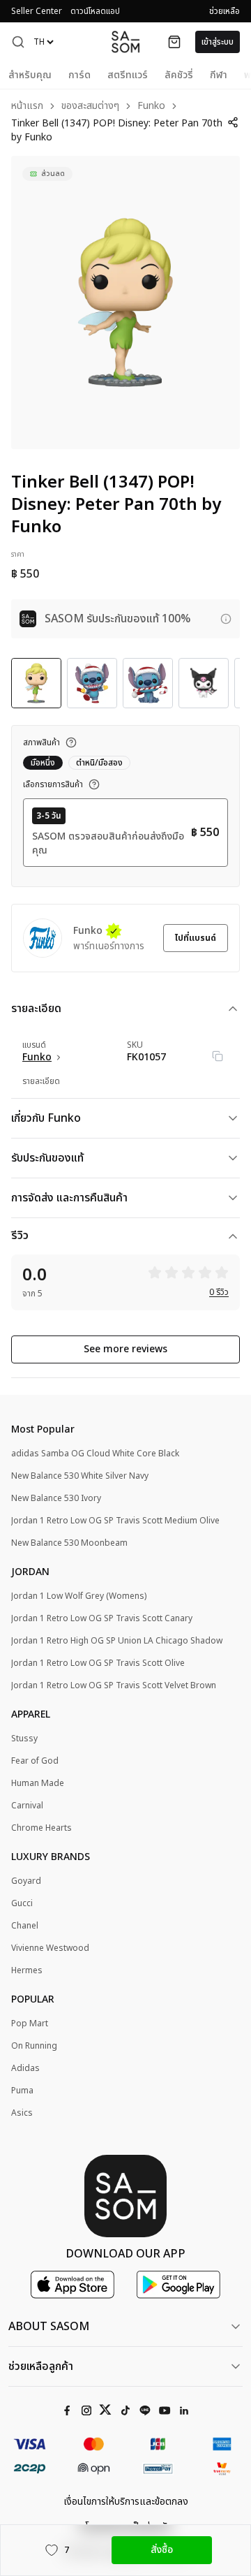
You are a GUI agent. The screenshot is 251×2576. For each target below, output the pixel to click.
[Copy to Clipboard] (218, 1056)
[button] (18, 42)
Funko (151, 107)
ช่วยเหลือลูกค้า (41, 2366)
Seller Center (37, 11)
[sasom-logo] (125, 42)
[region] (125, 302)
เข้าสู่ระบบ (218, 42)
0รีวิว (219, 1292)
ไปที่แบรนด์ (196, 938)
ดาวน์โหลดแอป (95, 11)
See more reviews (125, 1349)
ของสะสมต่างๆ (90, 107)
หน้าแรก (27, 107)
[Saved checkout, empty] (174, 42)
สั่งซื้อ (162, 2550)
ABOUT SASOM (49, 2327)
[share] (233, 122)
